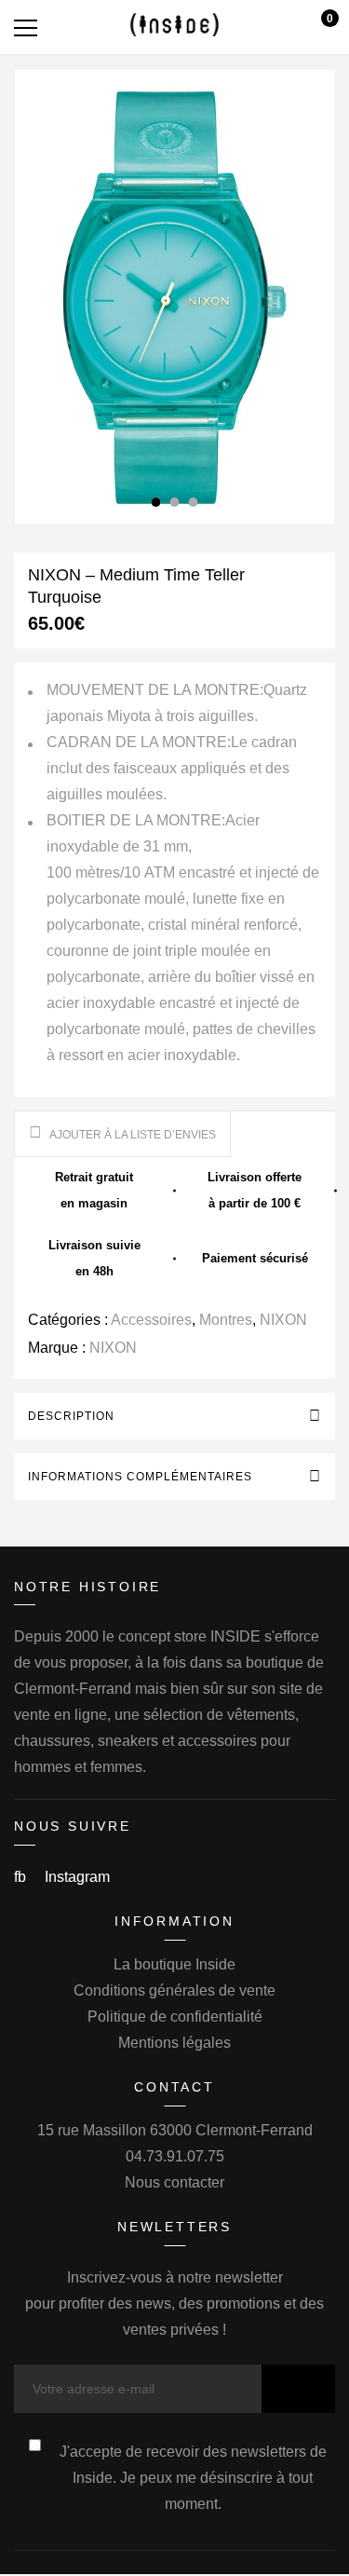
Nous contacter (174, 2182)
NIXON (283, 1320)
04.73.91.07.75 (175, 2156)
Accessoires (151, 1320)
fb (22, 1877)
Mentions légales (174, 2043)
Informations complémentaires (140, 1477)
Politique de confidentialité (175, 2017)
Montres (226, 1320)
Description (71, 1416)
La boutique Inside (174, 1964)
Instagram (77, 1877)
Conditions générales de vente (174, 1990)
